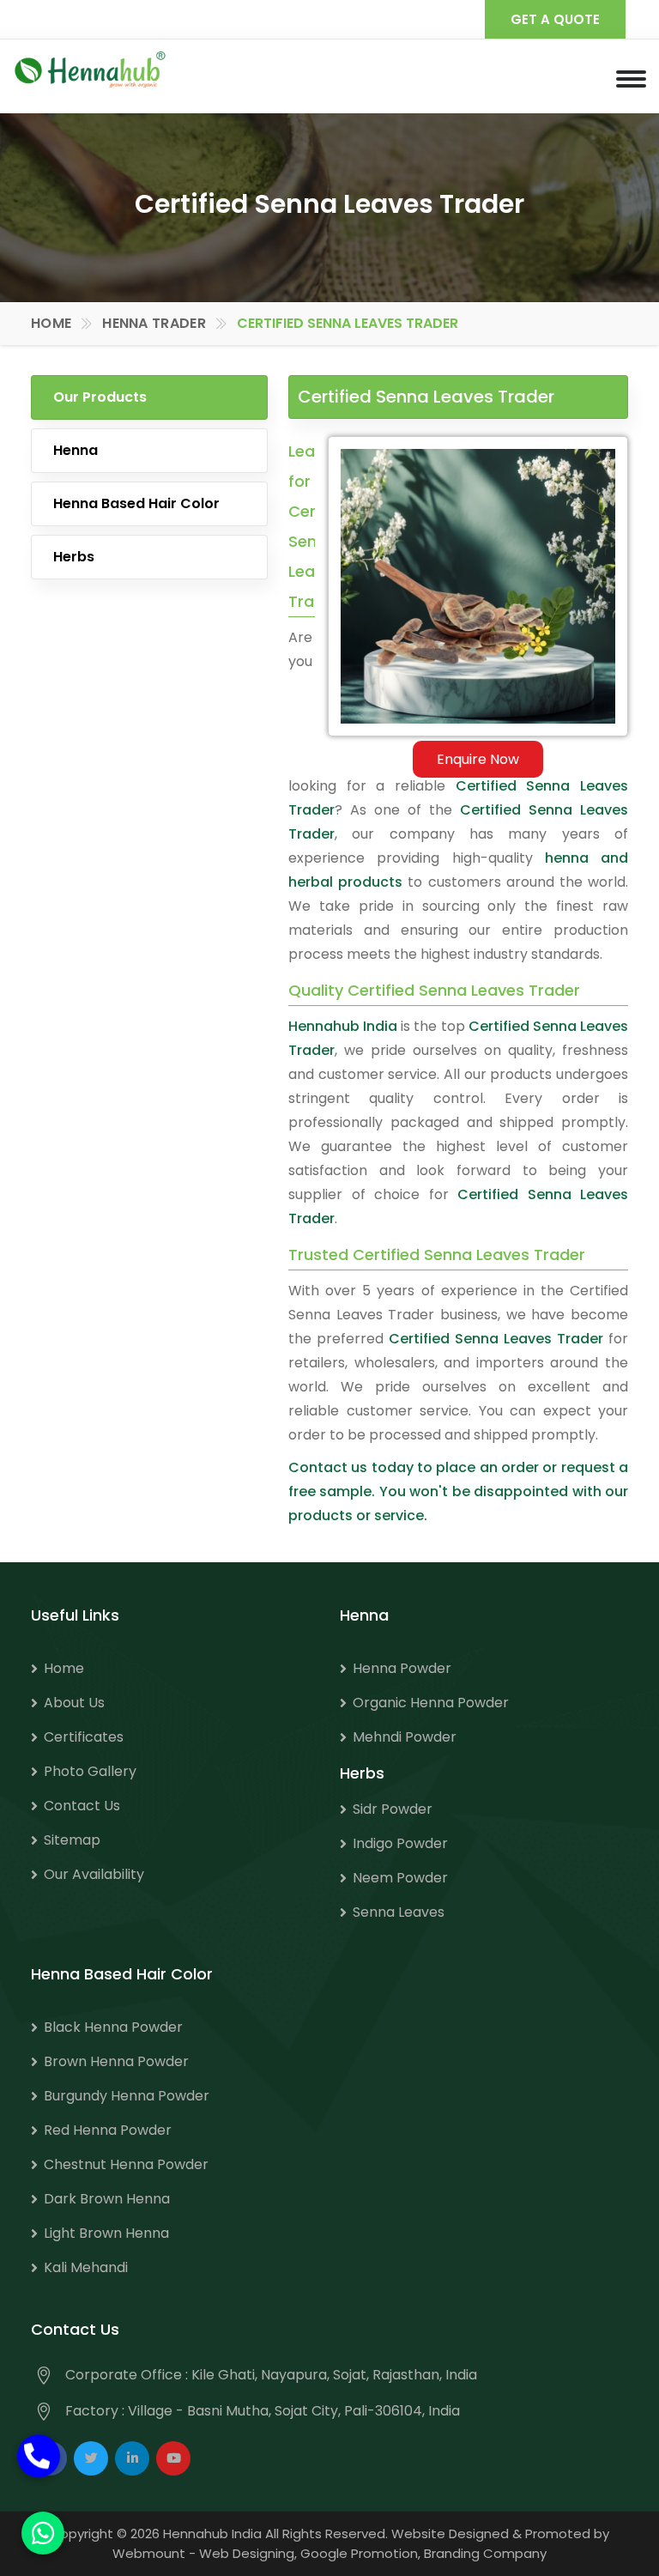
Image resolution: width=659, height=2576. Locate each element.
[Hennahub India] (90, 69)
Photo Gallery (90, 1771)
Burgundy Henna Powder (127, 2096)
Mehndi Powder (405, 1737)
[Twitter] (91, 2458)
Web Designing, (248, 2553)
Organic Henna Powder (431, 1703)
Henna (76, 450)
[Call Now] (39, 2465)
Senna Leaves (399, 1912)
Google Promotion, (360, 2553)
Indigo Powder (400, 1843)
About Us (74, 1703)
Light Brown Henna (106, 2233)
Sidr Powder (393, 1809)
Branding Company (485, 2553)
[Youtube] (173, 2458)
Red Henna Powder (108, 2130)
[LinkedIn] (132, 2458)
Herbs (74, 557)
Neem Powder (400, 1878)
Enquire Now (478, 759)
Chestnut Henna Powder (126, 2164)
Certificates (84, 1737)
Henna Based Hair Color (136, 503)
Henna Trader (154, 323)
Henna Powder (402, 1668)
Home (51, 323)
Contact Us (82, 1806)
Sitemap (72, 1840)
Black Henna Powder (113, 2027)
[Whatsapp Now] (43, 2533)
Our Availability (94, 1874)
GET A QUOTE (555, 19)
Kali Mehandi (86, 2267)
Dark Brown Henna (107, 2199)
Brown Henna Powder (116, 2061)
